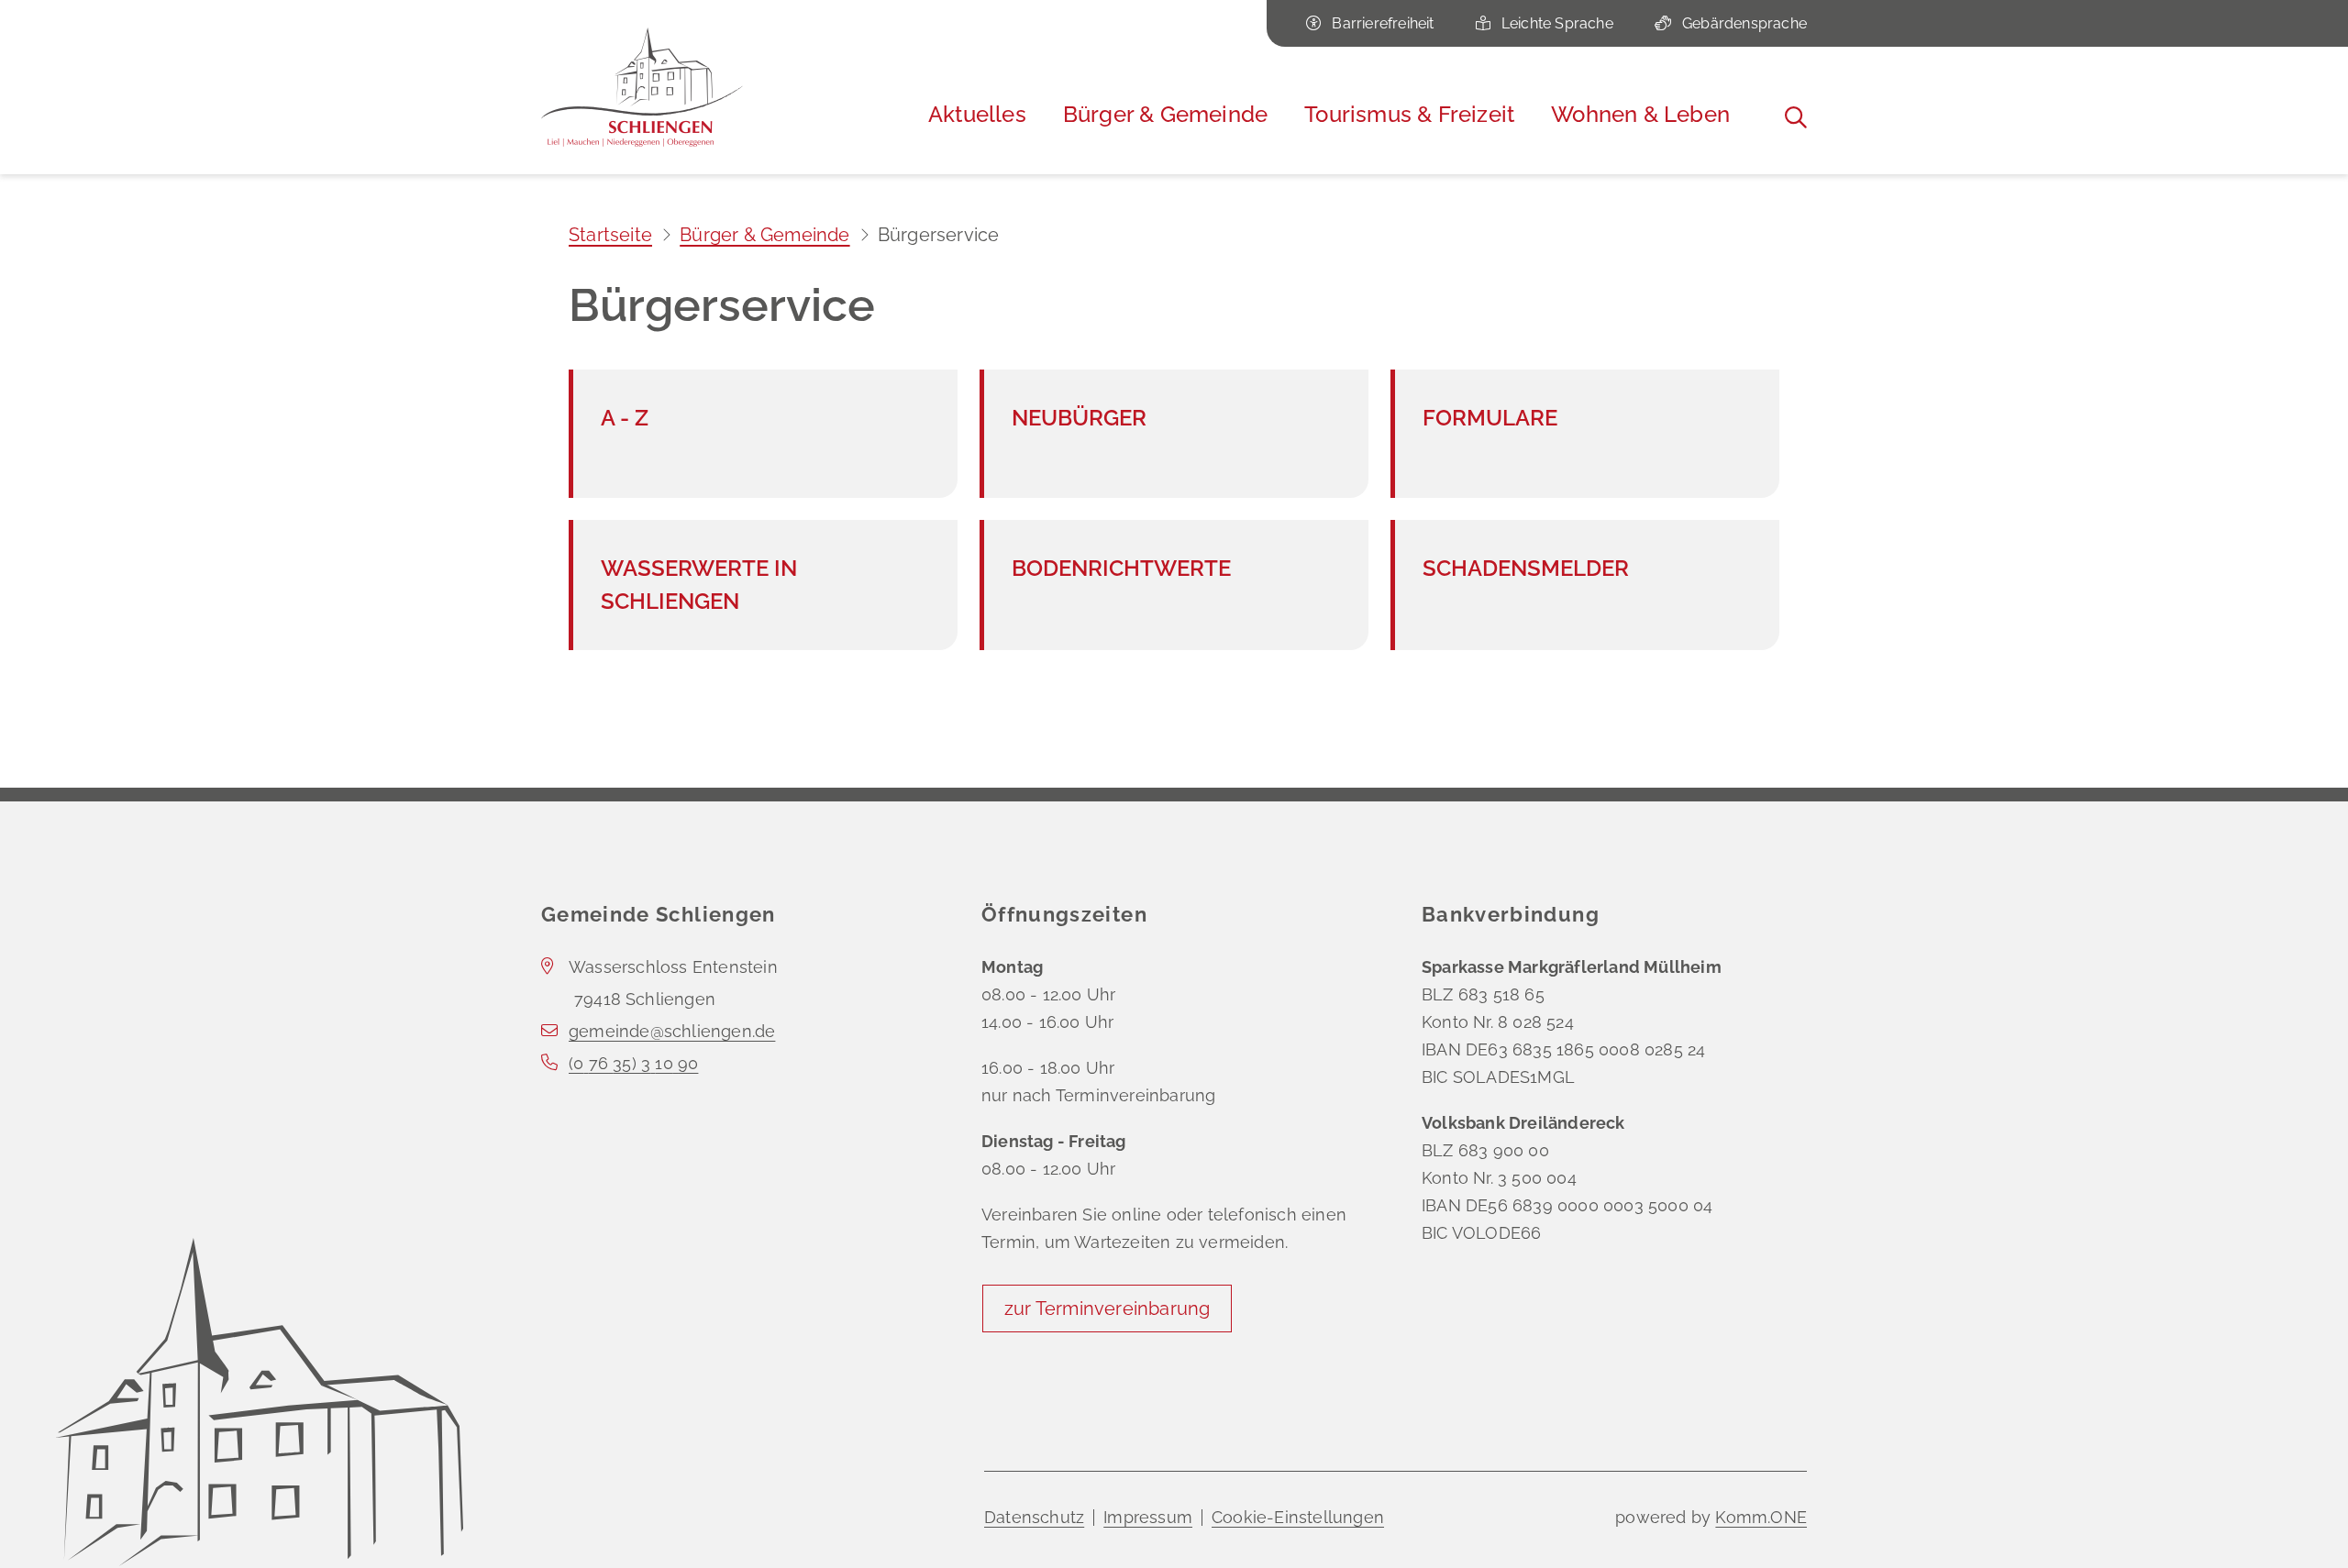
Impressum (1148, 1517)
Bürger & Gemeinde (1165, 114)
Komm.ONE (1761, 1517)
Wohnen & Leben (1640, 114)
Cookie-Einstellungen (1298, 1517)
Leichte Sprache (1557, 23)
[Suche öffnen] (1796, 117)
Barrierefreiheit (1383, 23)
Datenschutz (1034, 1517)
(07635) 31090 (633, 1063)
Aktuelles (977, 114)
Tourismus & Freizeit (1409, 114)
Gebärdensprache (1744, 23)
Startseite (610, 235)
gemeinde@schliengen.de (672, 1031)
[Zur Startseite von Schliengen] (642, 87)
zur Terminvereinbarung (1107, 1309)
